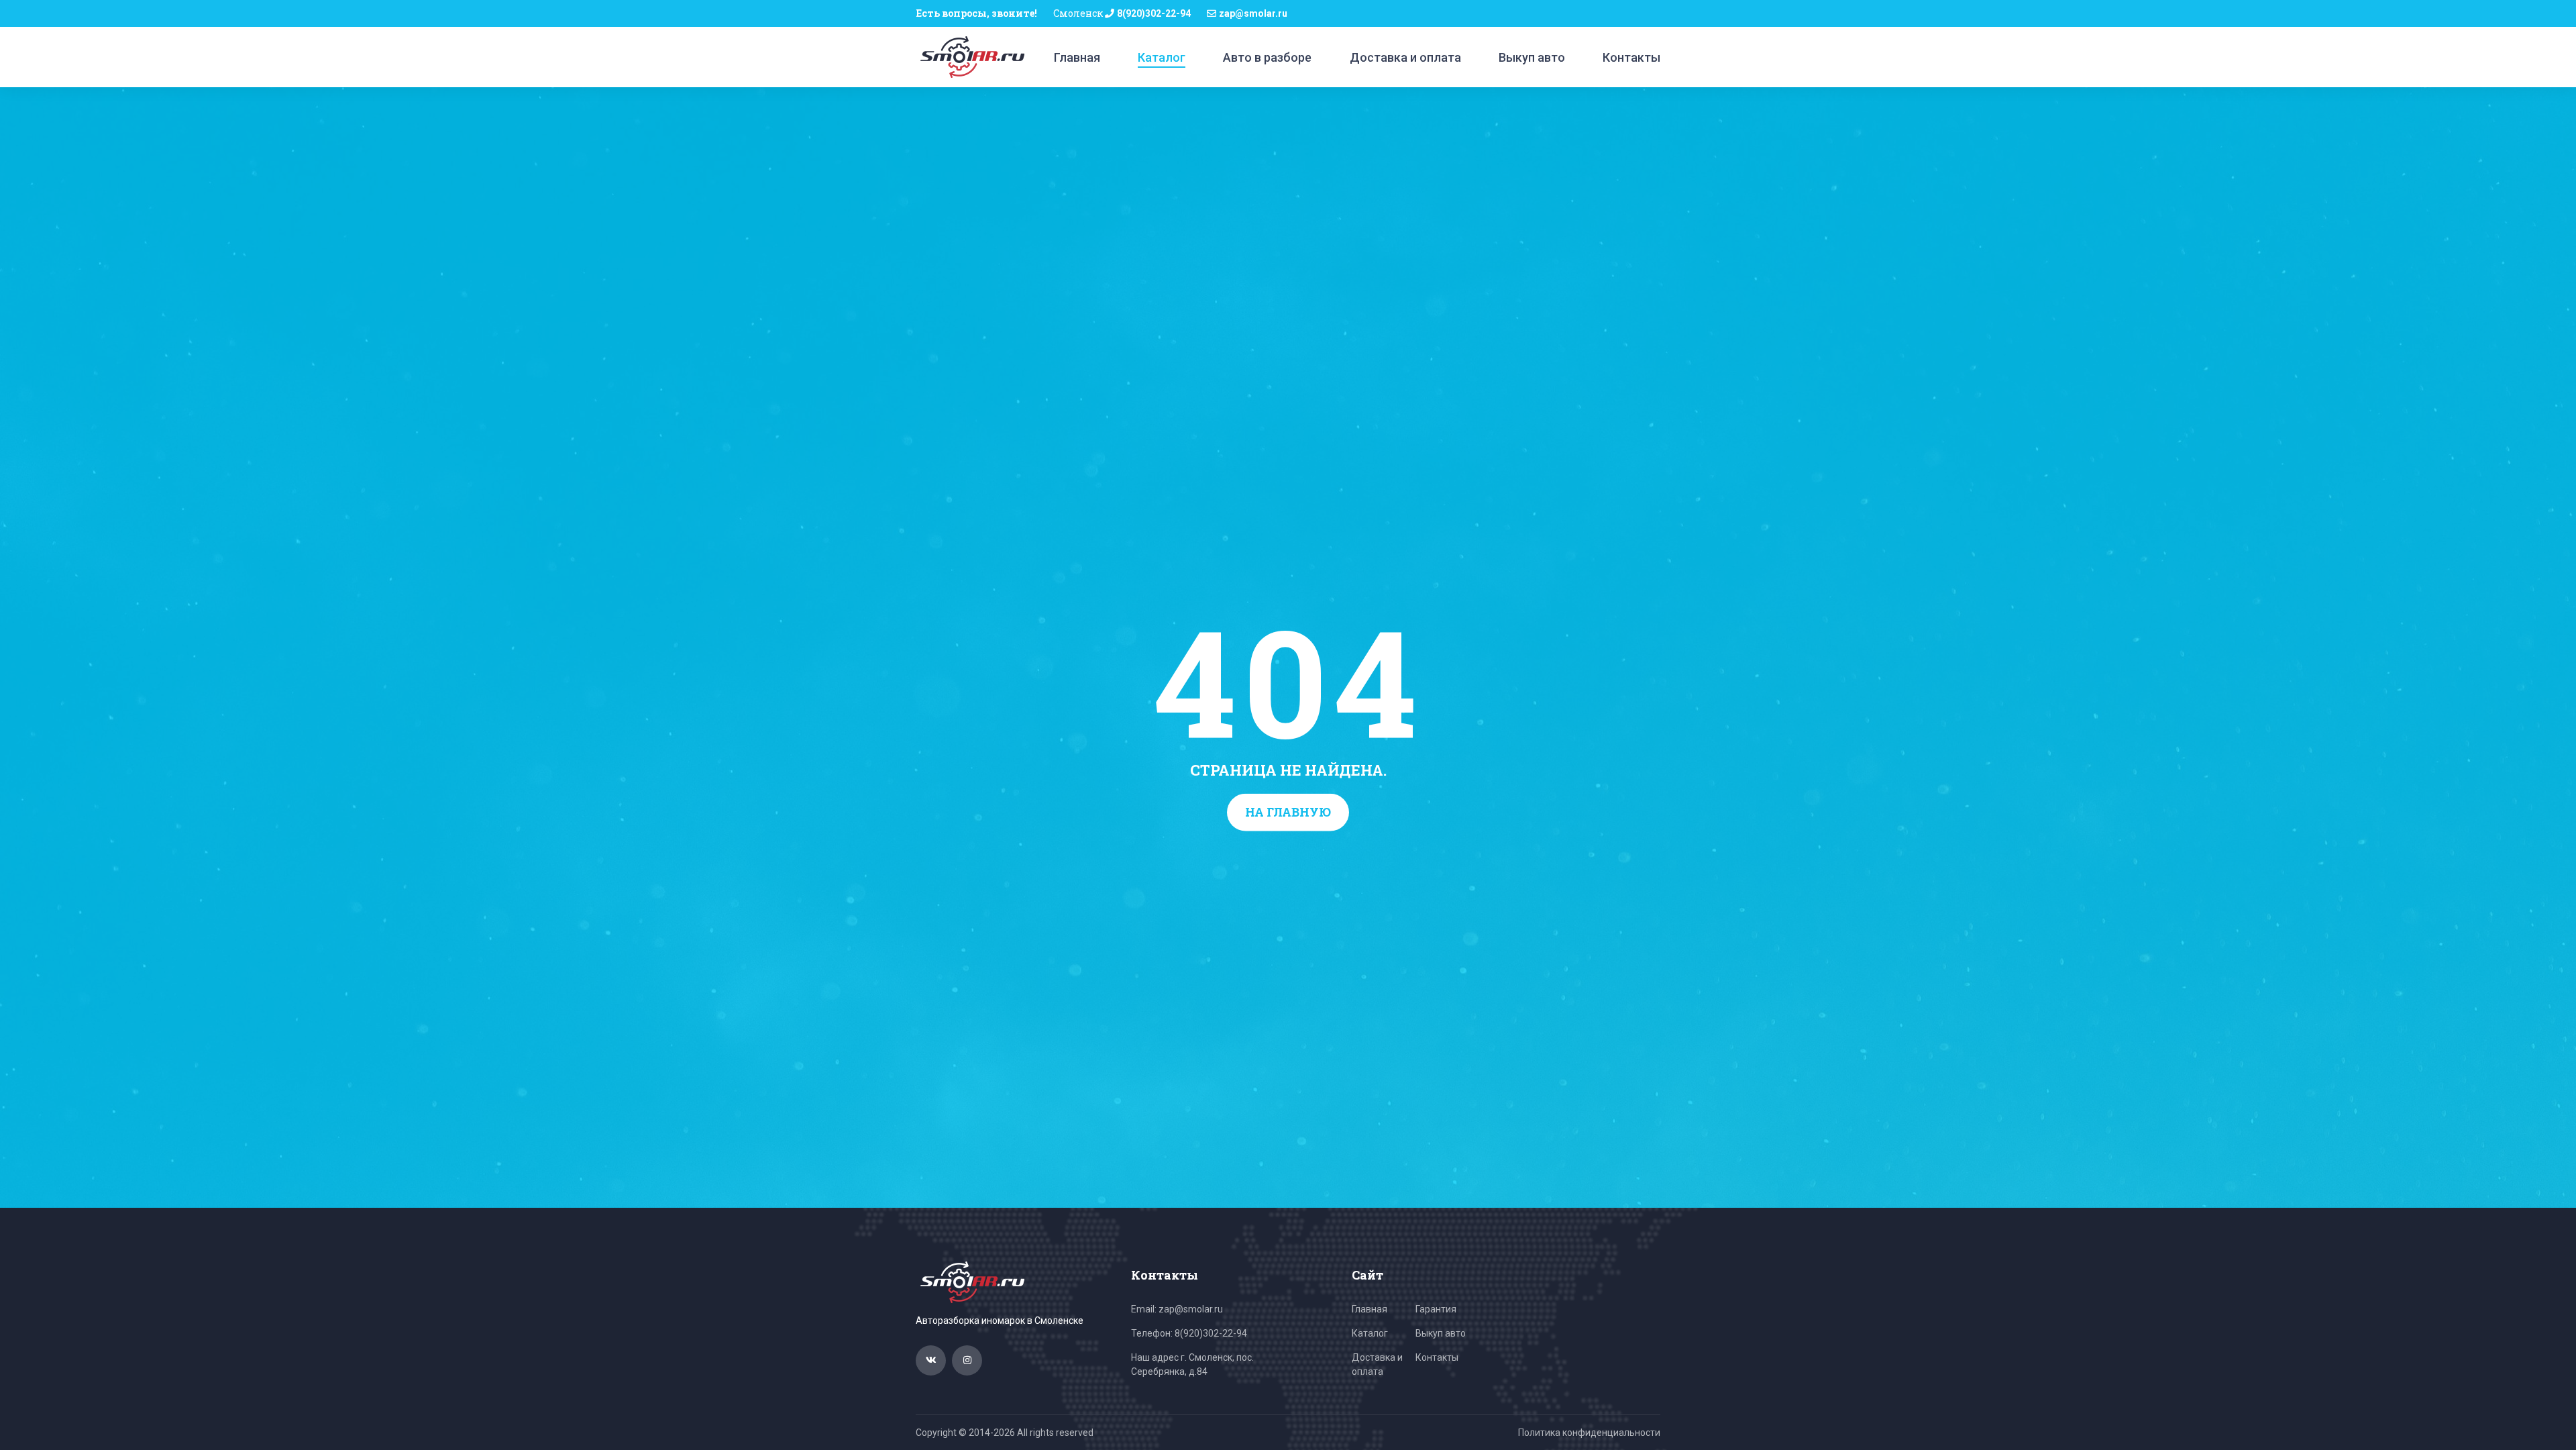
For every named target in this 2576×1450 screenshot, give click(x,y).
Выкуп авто (1532, 57)
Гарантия (1436, 1309)
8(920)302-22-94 (1154, 13)
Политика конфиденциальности (1589, 1433)
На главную (1288, 812)
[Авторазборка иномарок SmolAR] (970, 56)
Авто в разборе (1267, 57)
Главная (1077, 57)
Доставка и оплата (1405, 57)
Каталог (1162, 57)
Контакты (1631, 57)
